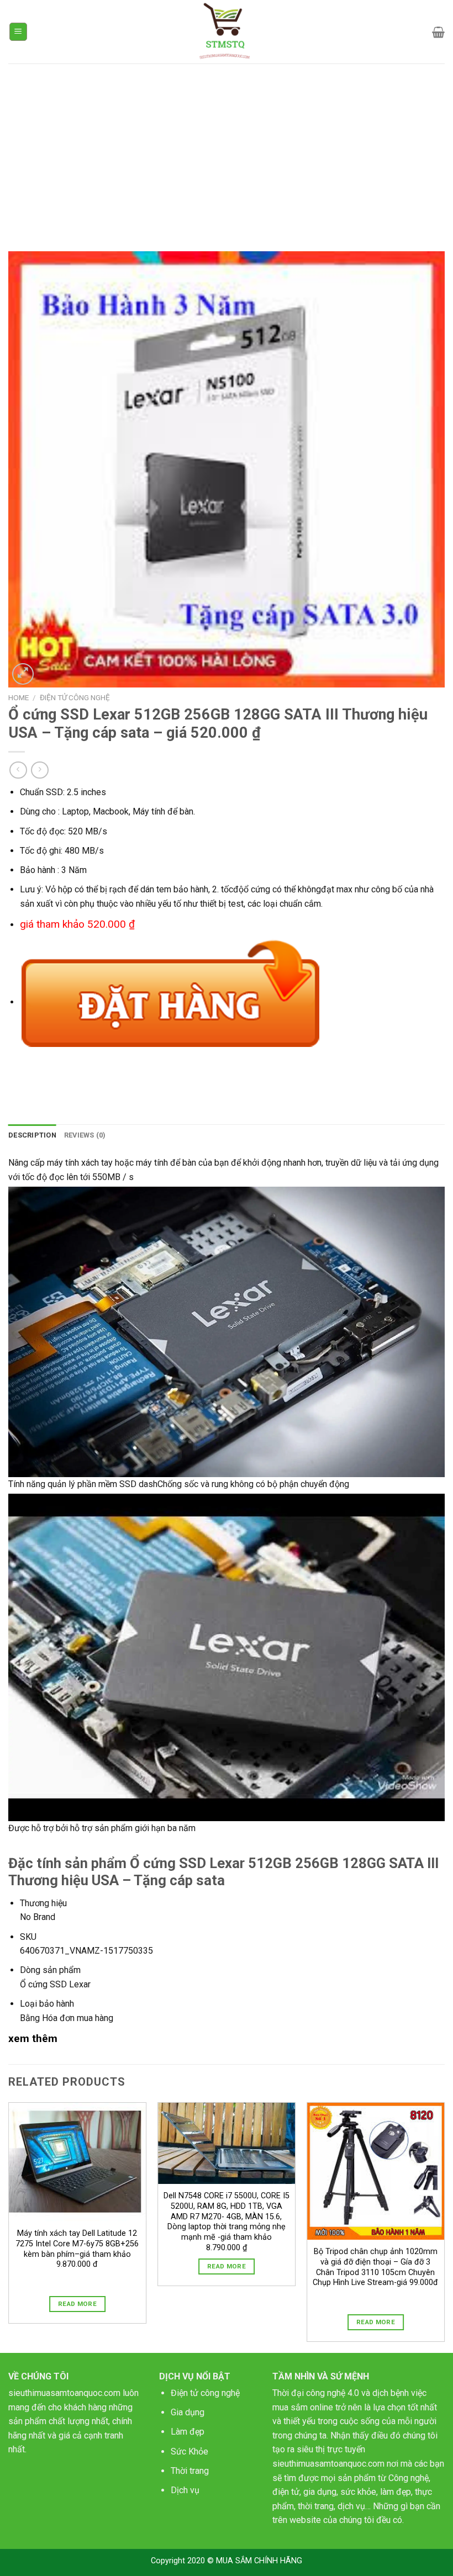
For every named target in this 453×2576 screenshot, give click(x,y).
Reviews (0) (85, 1135)
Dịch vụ (185, 2490)
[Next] (444, 2226)
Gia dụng (188, 2412)
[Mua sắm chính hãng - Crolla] (227, 32)
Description (32, 1135)
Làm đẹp (188, 2432)
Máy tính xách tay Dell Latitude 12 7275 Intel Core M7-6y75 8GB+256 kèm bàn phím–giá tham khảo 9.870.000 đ (77, 2249)
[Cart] (438, 32)
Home (19, 697)
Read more (77, 2304)
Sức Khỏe (189, 2451)
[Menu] (19, 32)
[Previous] (9, 2226)
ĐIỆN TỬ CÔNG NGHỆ (75, 697)
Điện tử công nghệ (205, 2393)
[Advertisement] (227, 146)
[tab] (32, 1135)
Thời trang (190, 2471)
